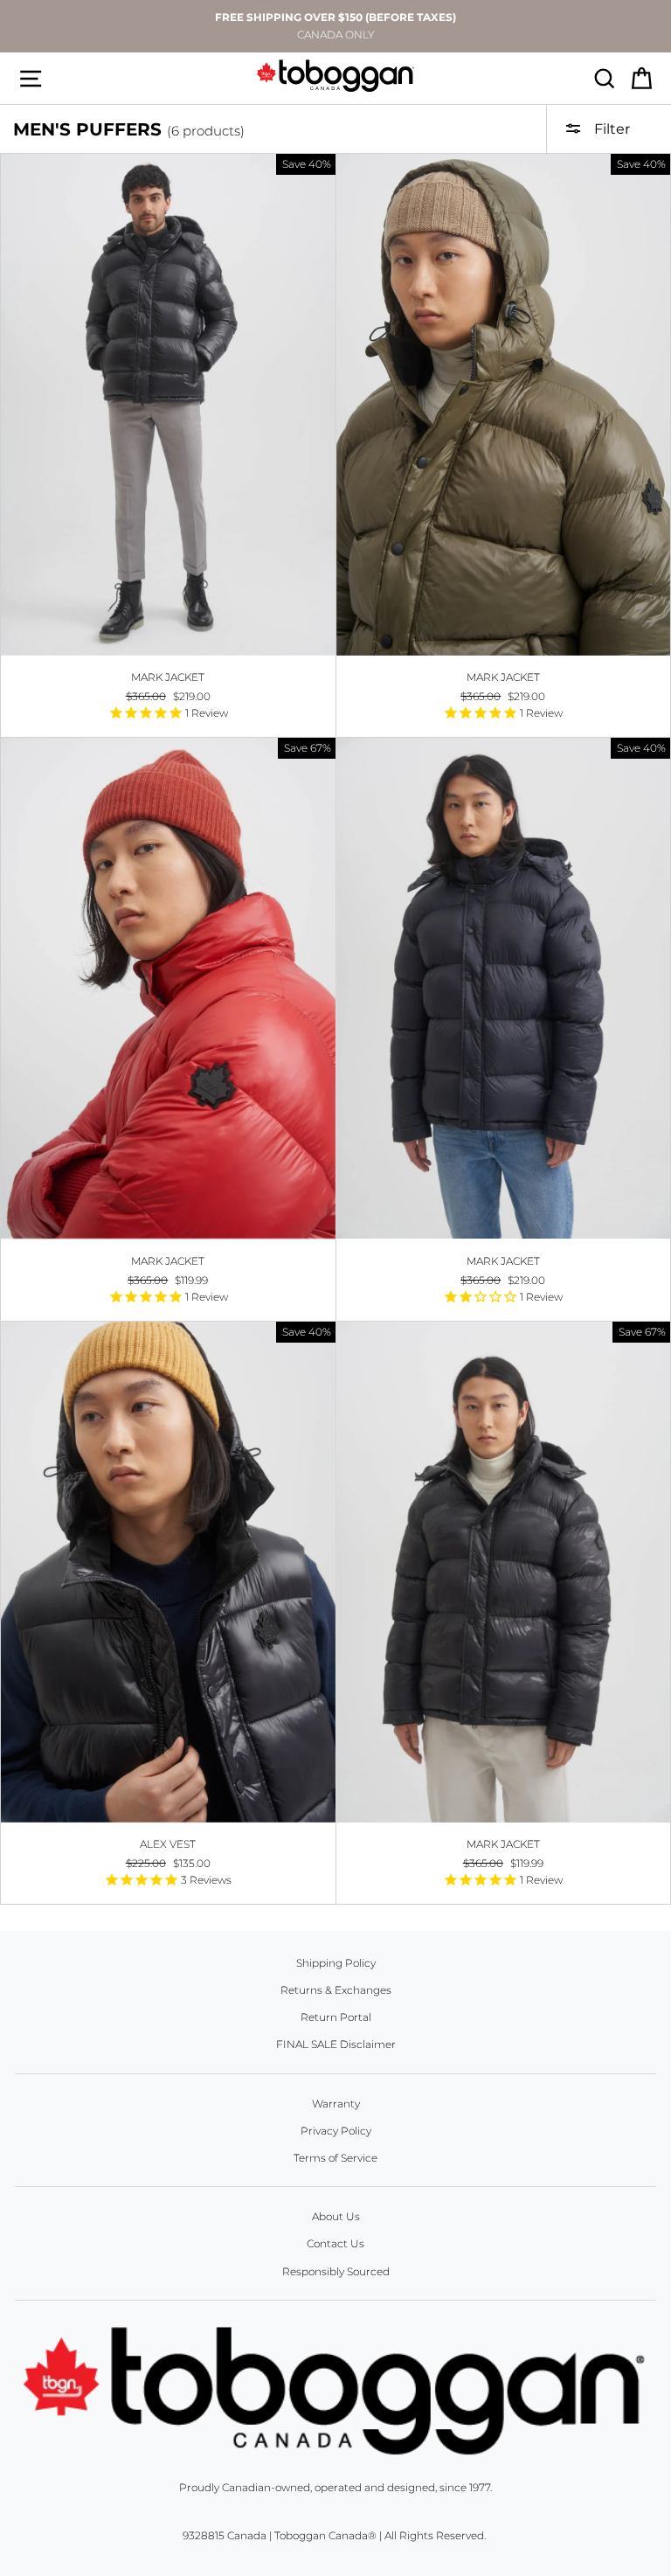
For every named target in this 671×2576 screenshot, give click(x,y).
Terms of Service (335, 2158)
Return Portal (336, 2017)
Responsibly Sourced (336, 2271)
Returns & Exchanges (336, 1990)
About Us (336, 2216)
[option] (335, 26)
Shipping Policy (336, 1963)
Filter (610, 129)
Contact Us (335, 2243)
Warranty (336, 2104)
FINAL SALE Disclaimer (336, 2044)
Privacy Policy (336, 2131)
